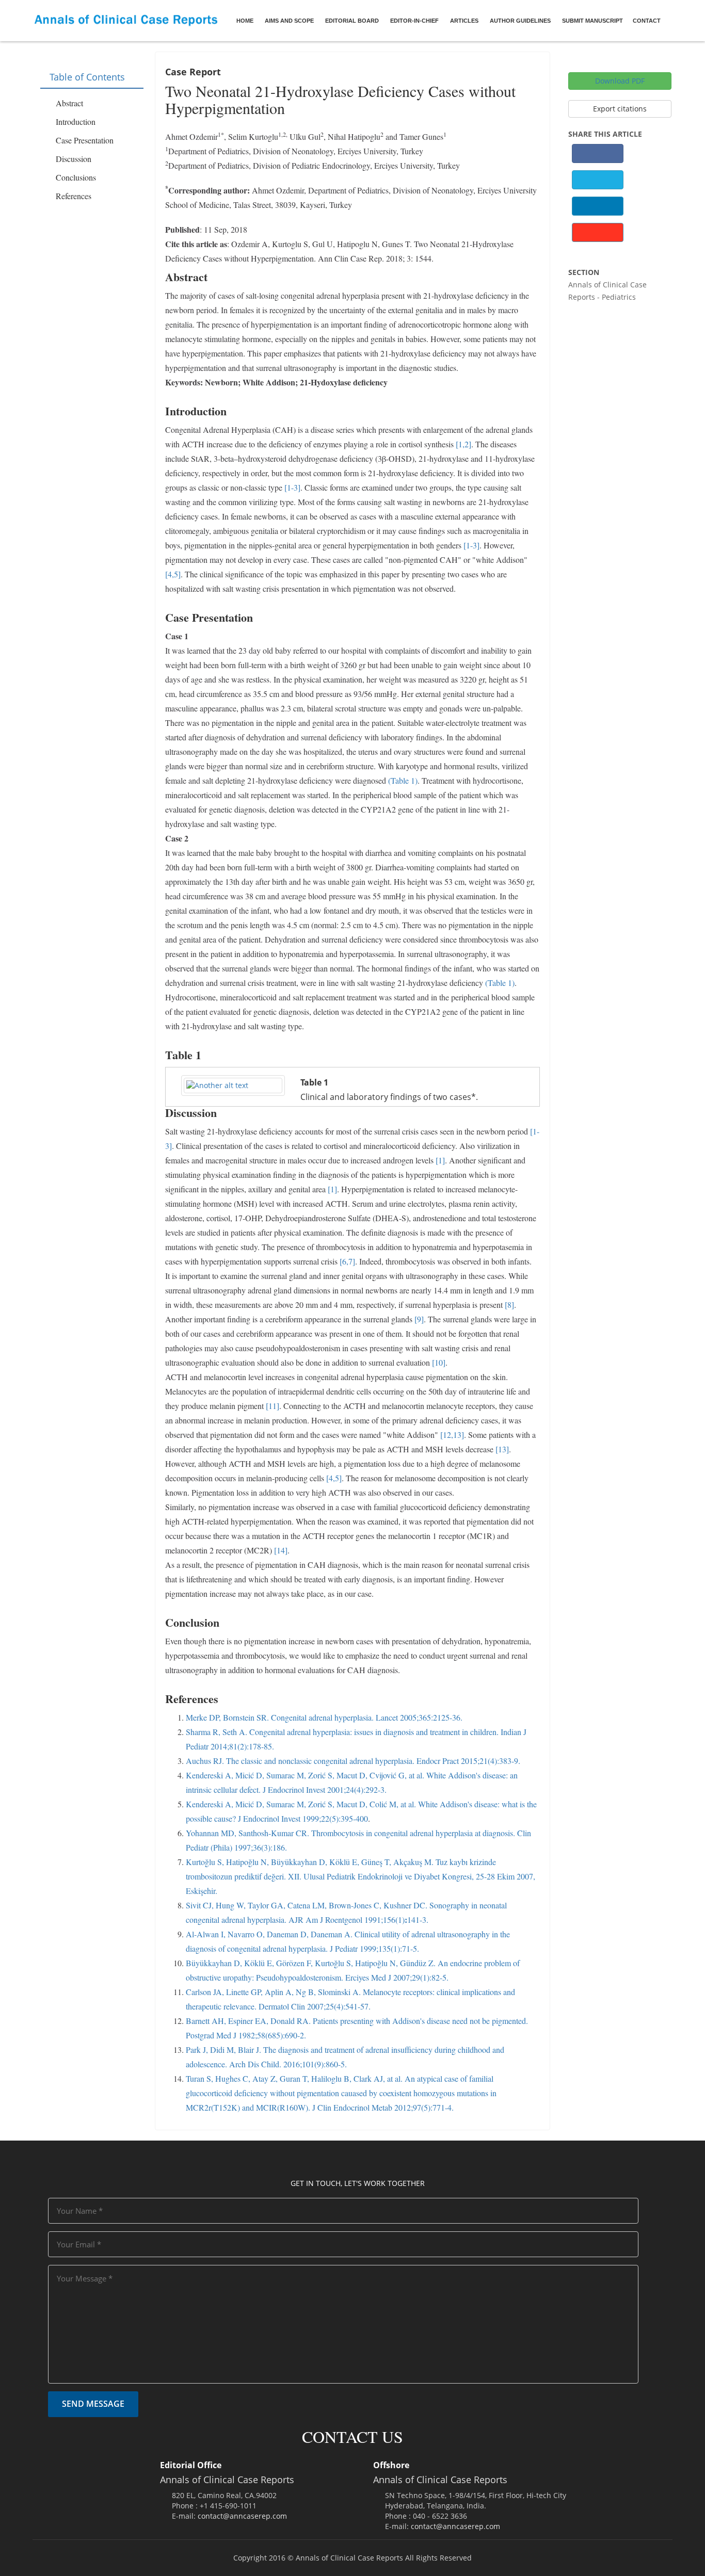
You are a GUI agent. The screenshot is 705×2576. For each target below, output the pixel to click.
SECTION (584, 272)
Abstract (69, 103)
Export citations (620, 109)
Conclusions (76, 177)
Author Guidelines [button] (520, 21)
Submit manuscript (592, 21)
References (74, 196)
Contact (647, 21)
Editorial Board (352, 21)
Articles (464, 21)
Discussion (74, 159)
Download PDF (620, 81)
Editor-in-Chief (414, 21)
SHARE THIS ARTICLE (605, 134)
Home (245, 21)
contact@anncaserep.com (242, 2516)
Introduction (76, 121)
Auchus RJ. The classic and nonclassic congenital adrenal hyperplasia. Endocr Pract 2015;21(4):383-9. (353, 1761)
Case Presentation (85, 140)
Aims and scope (289, 21)
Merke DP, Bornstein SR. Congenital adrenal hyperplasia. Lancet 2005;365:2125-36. (324, 1717)
